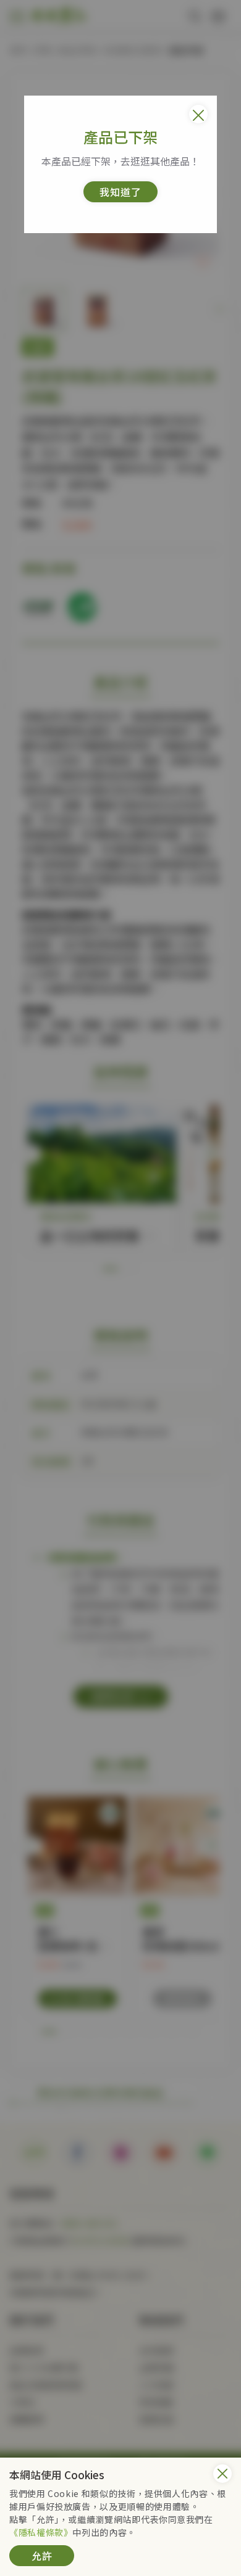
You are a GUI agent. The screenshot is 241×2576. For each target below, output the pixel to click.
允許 (42, 2556)
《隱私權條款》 (41, 2532)
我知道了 (120, 192)
